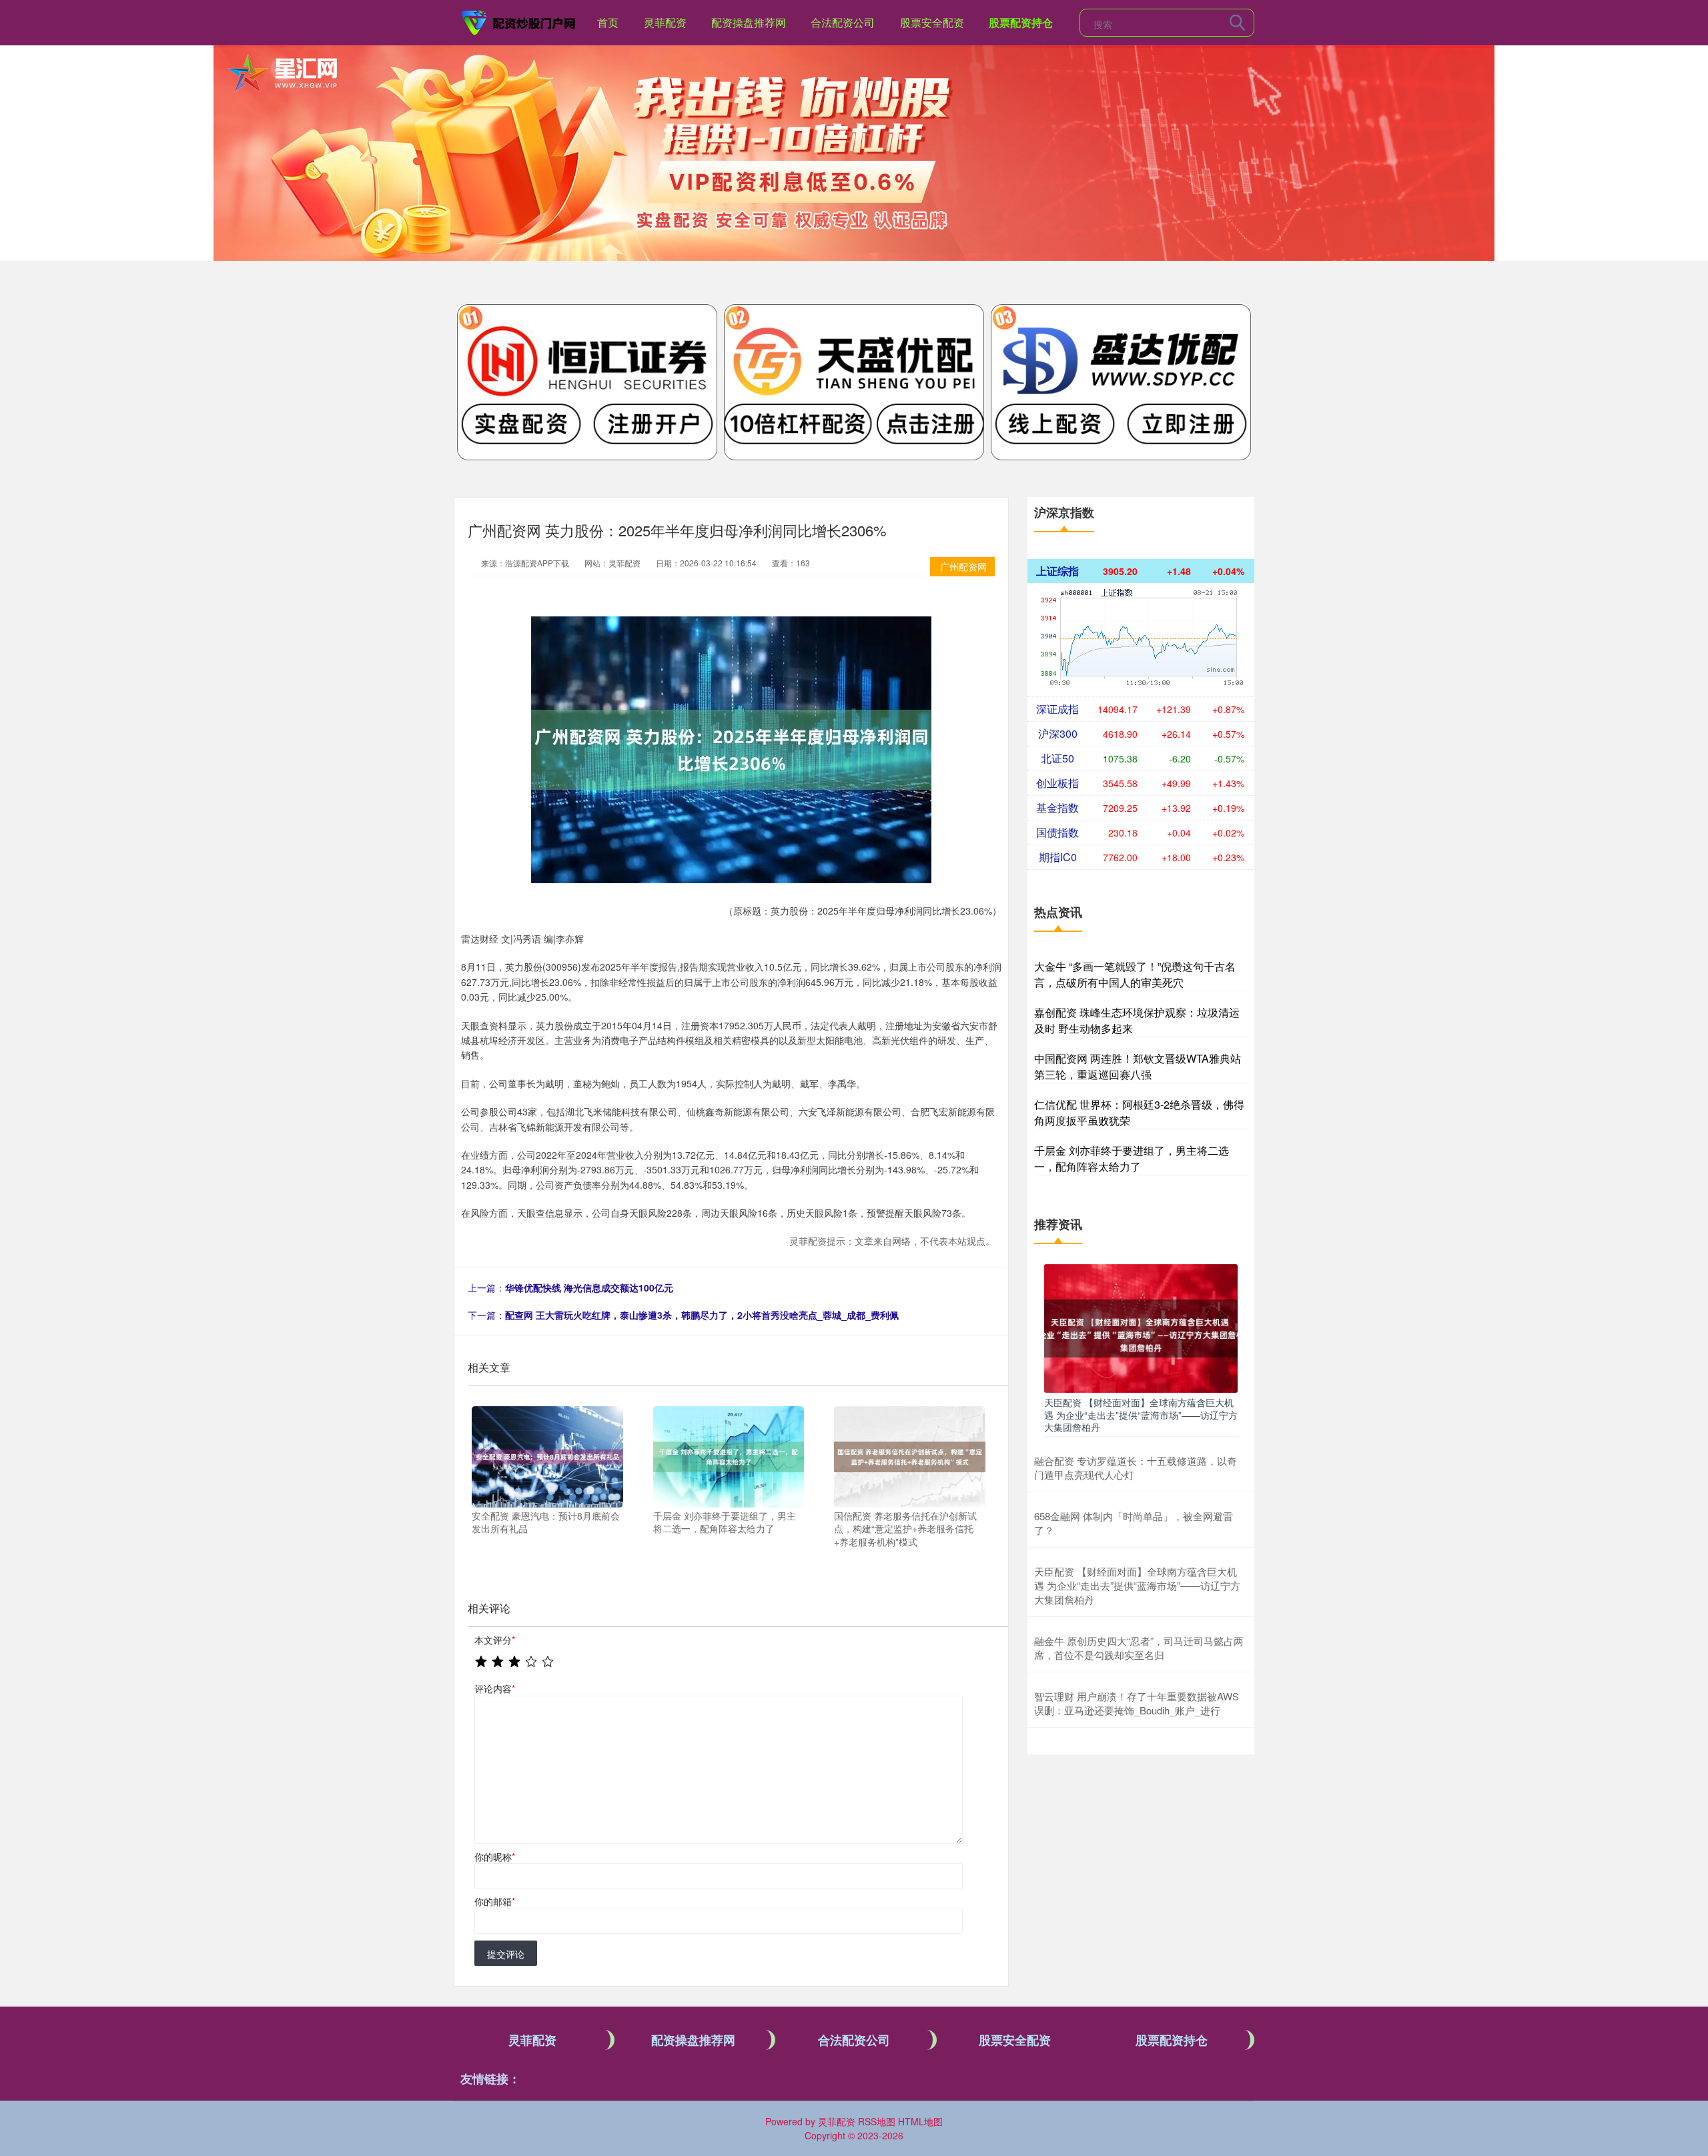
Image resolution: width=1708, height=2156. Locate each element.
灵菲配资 (665, 22)
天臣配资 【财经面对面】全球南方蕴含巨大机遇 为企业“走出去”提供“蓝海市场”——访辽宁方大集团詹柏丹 (1141, 1414)
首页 (608, 22)
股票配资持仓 (1021, 22)
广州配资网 (963, 566)
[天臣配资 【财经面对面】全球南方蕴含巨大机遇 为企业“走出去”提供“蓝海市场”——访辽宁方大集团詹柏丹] (1141, 1327)
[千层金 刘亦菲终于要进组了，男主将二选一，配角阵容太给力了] (729, 1456)
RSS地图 (877, 2121)
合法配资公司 (843, 22)
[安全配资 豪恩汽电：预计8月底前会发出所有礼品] (547, 1456)
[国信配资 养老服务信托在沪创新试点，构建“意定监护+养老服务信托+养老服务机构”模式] (910, 1456)
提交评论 (506, 1954)
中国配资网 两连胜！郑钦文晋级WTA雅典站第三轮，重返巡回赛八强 (1138, 1066)
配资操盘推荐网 (749, 22)
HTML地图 (920, 2121)
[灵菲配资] (519, 21)
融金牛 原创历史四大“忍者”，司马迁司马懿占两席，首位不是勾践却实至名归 (1139, 1648)
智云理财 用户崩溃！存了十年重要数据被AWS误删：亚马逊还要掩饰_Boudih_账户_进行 (1137, 1703)
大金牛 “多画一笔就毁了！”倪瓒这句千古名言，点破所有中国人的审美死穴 (1135, 974)
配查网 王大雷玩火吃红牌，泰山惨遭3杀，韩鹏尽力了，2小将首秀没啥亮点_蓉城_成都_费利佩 (702, 1315)
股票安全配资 (932, 22)
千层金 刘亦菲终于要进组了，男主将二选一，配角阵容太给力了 (1132, 1158)
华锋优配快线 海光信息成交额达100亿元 (589, 1287)
